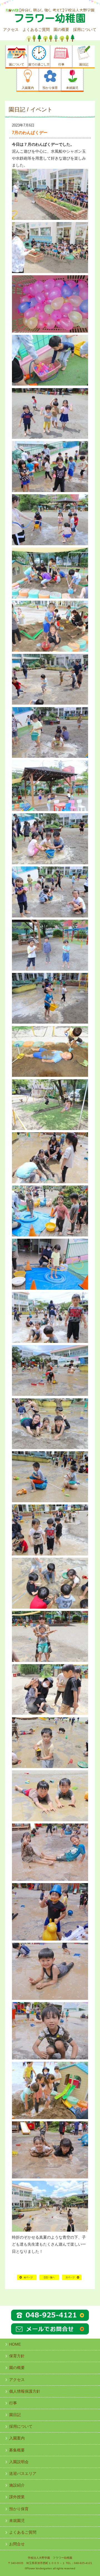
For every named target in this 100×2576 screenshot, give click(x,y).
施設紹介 (17, 2485)
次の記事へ (72, 2280)
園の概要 (61, 30)
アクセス (11, 30)
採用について (85, 30)
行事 (13, 2403)
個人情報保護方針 (25, 2391)
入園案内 (17, 2438)
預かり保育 (19, 2509)
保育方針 (17, 2356)
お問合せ (17, 2544)
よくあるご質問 (36, 30)
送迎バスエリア (23, 2473)
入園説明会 (19, 2462)
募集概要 (17, 2450)
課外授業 (17, 2497)
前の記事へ (27, 2280)
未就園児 (17, 2521)
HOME (49, 2280)
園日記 (15, 2415)
